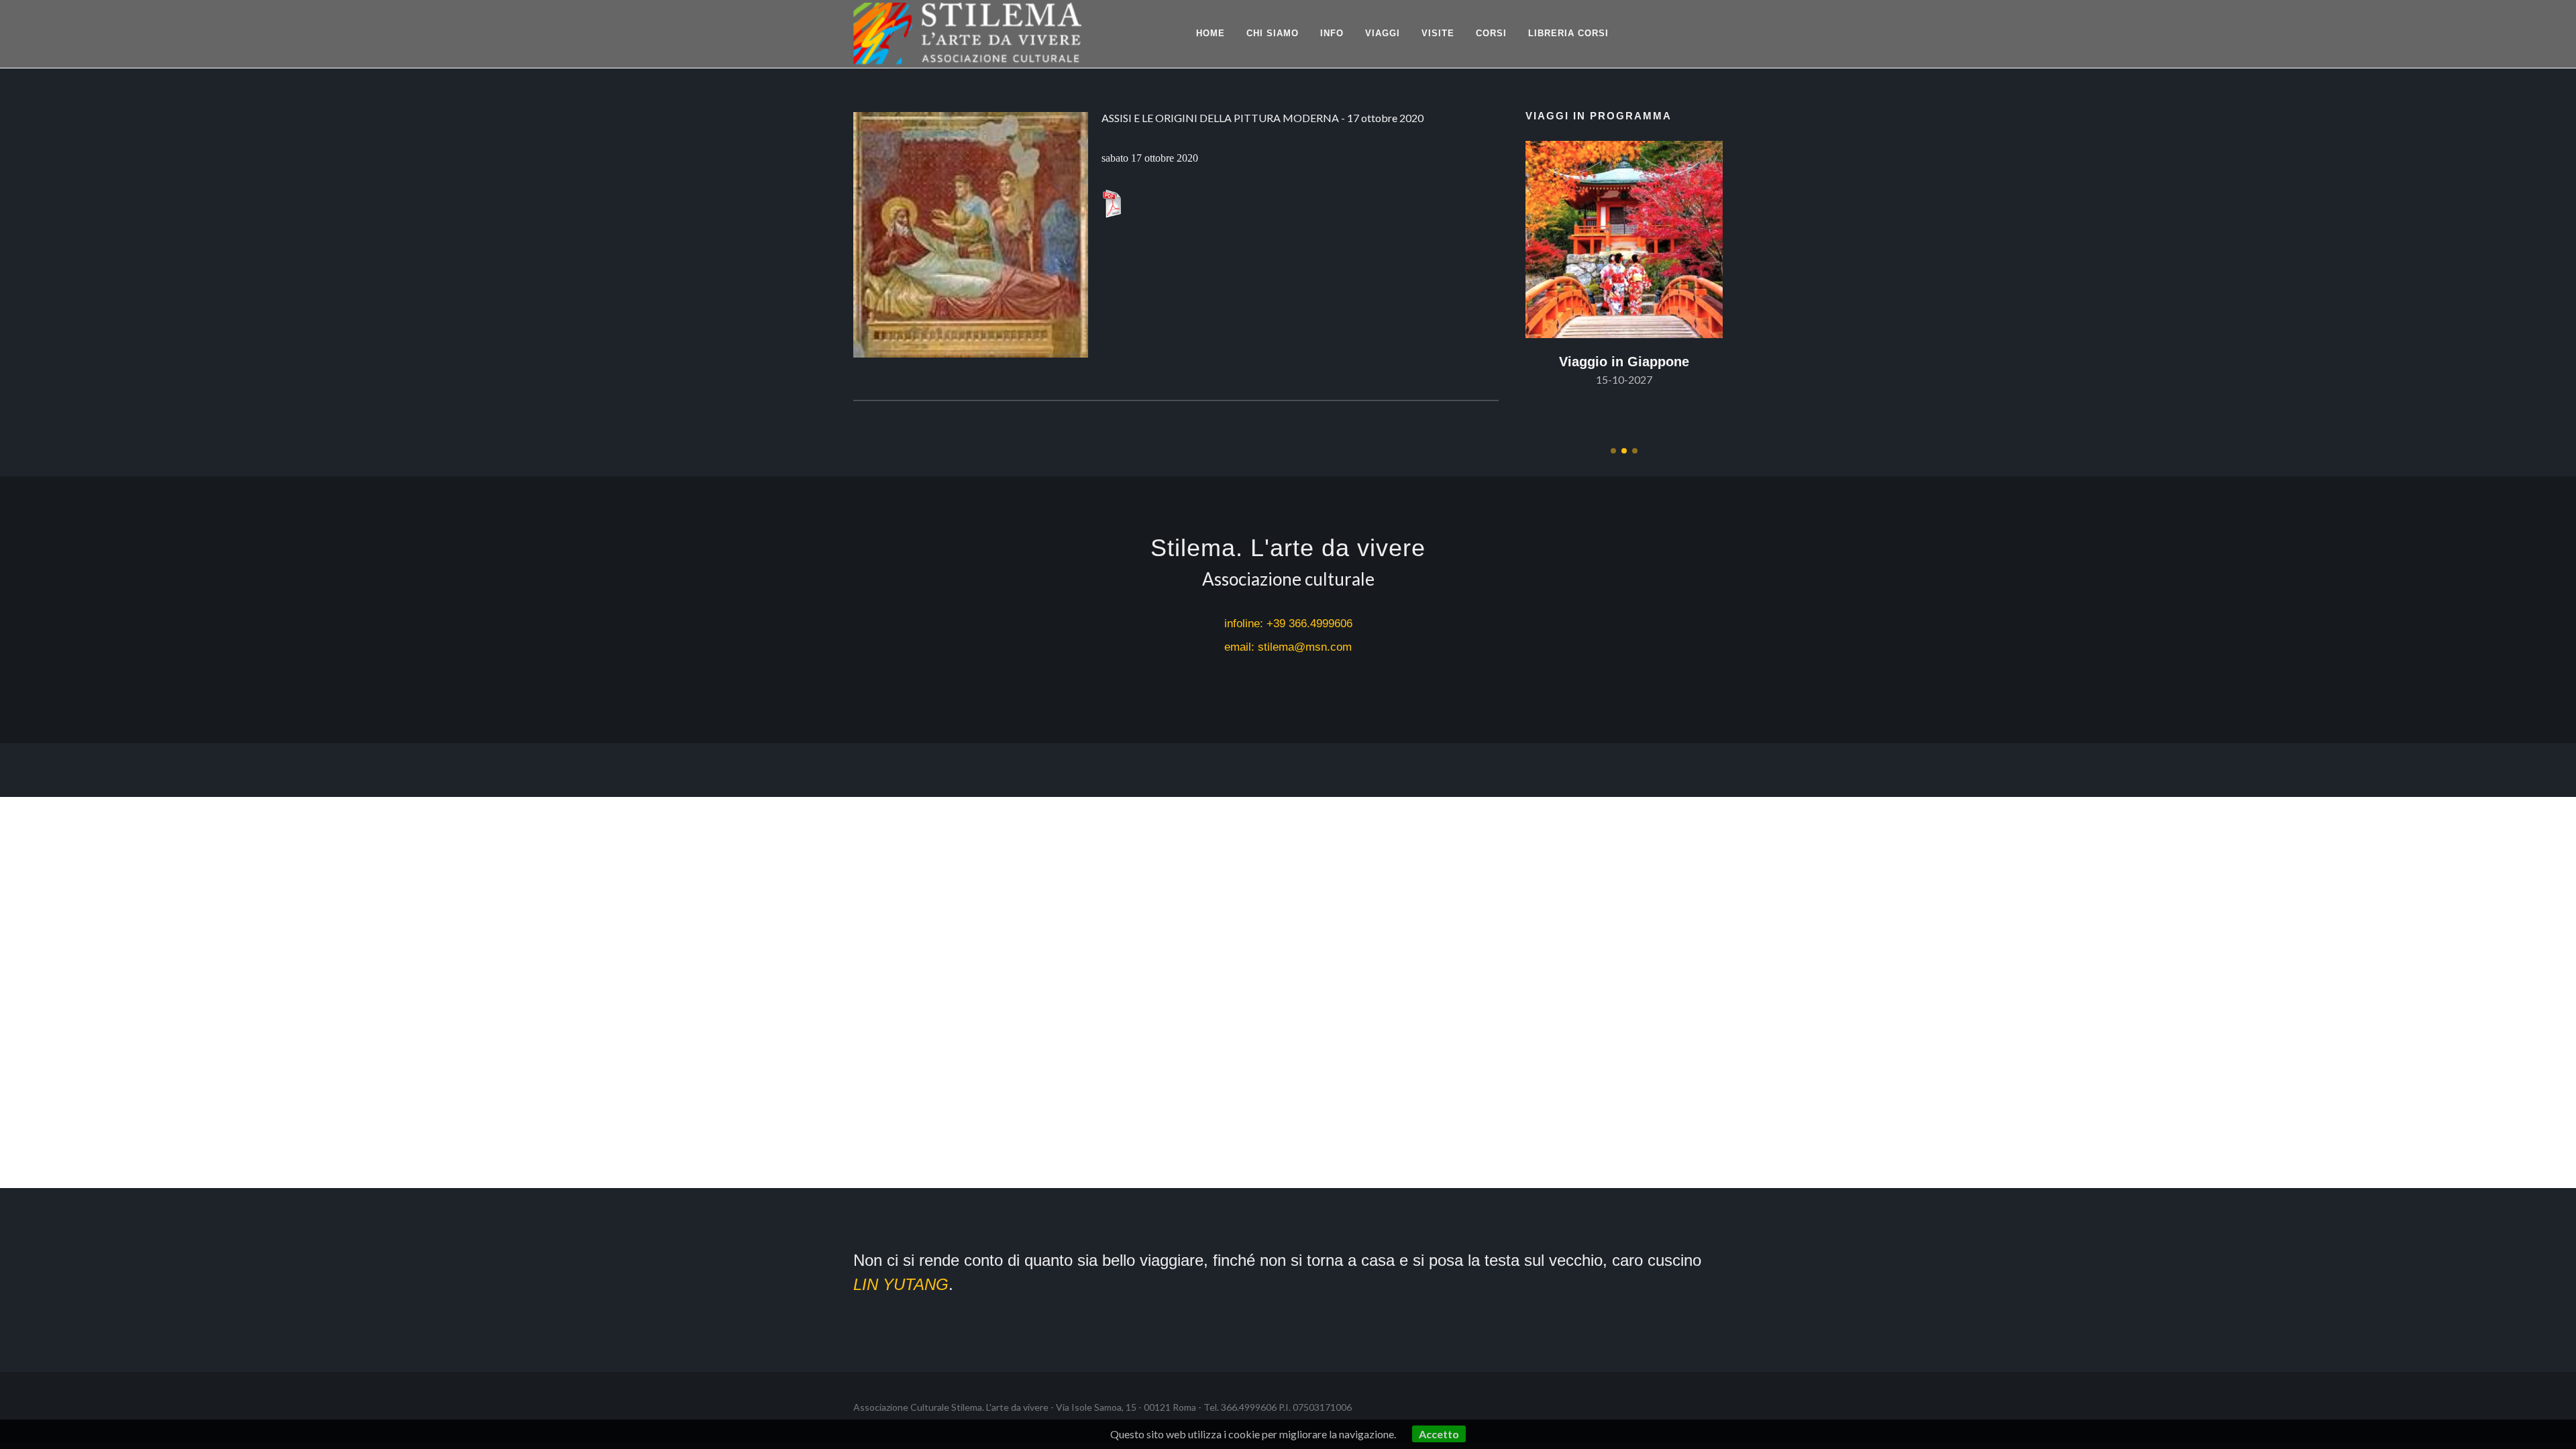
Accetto (1439, 1434)
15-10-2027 (1624, 379)
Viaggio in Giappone (1624, 362)
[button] (1613, 451)
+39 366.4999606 (1309, 624)
